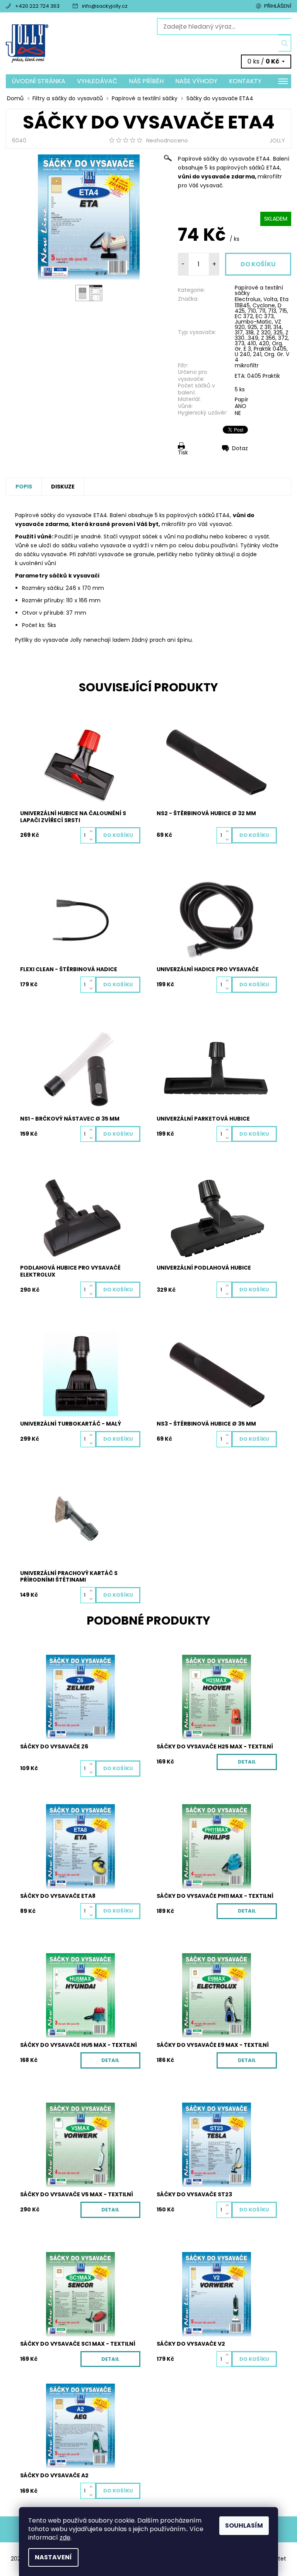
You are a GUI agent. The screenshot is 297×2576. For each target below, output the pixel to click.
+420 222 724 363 (37, 6)
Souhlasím (244, 2525)
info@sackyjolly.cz (105, 6)
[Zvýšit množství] (93, 831)
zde (65, 2537)
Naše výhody (196, 81)
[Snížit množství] (93, 839)
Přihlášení (278, 6)
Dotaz (240, 448)
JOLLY (277, 141)
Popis (24, 487)
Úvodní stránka (38, 81)
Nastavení (53, 2557)
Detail (247, 1762)
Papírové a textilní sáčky (259, 290)
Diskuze (63, 487)
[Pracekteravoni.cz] (77, 44)
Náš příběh (146, 81)
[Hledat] (285, 43)
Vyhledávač (97, 81)
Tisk (183, 452)
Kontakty (245, 81)
